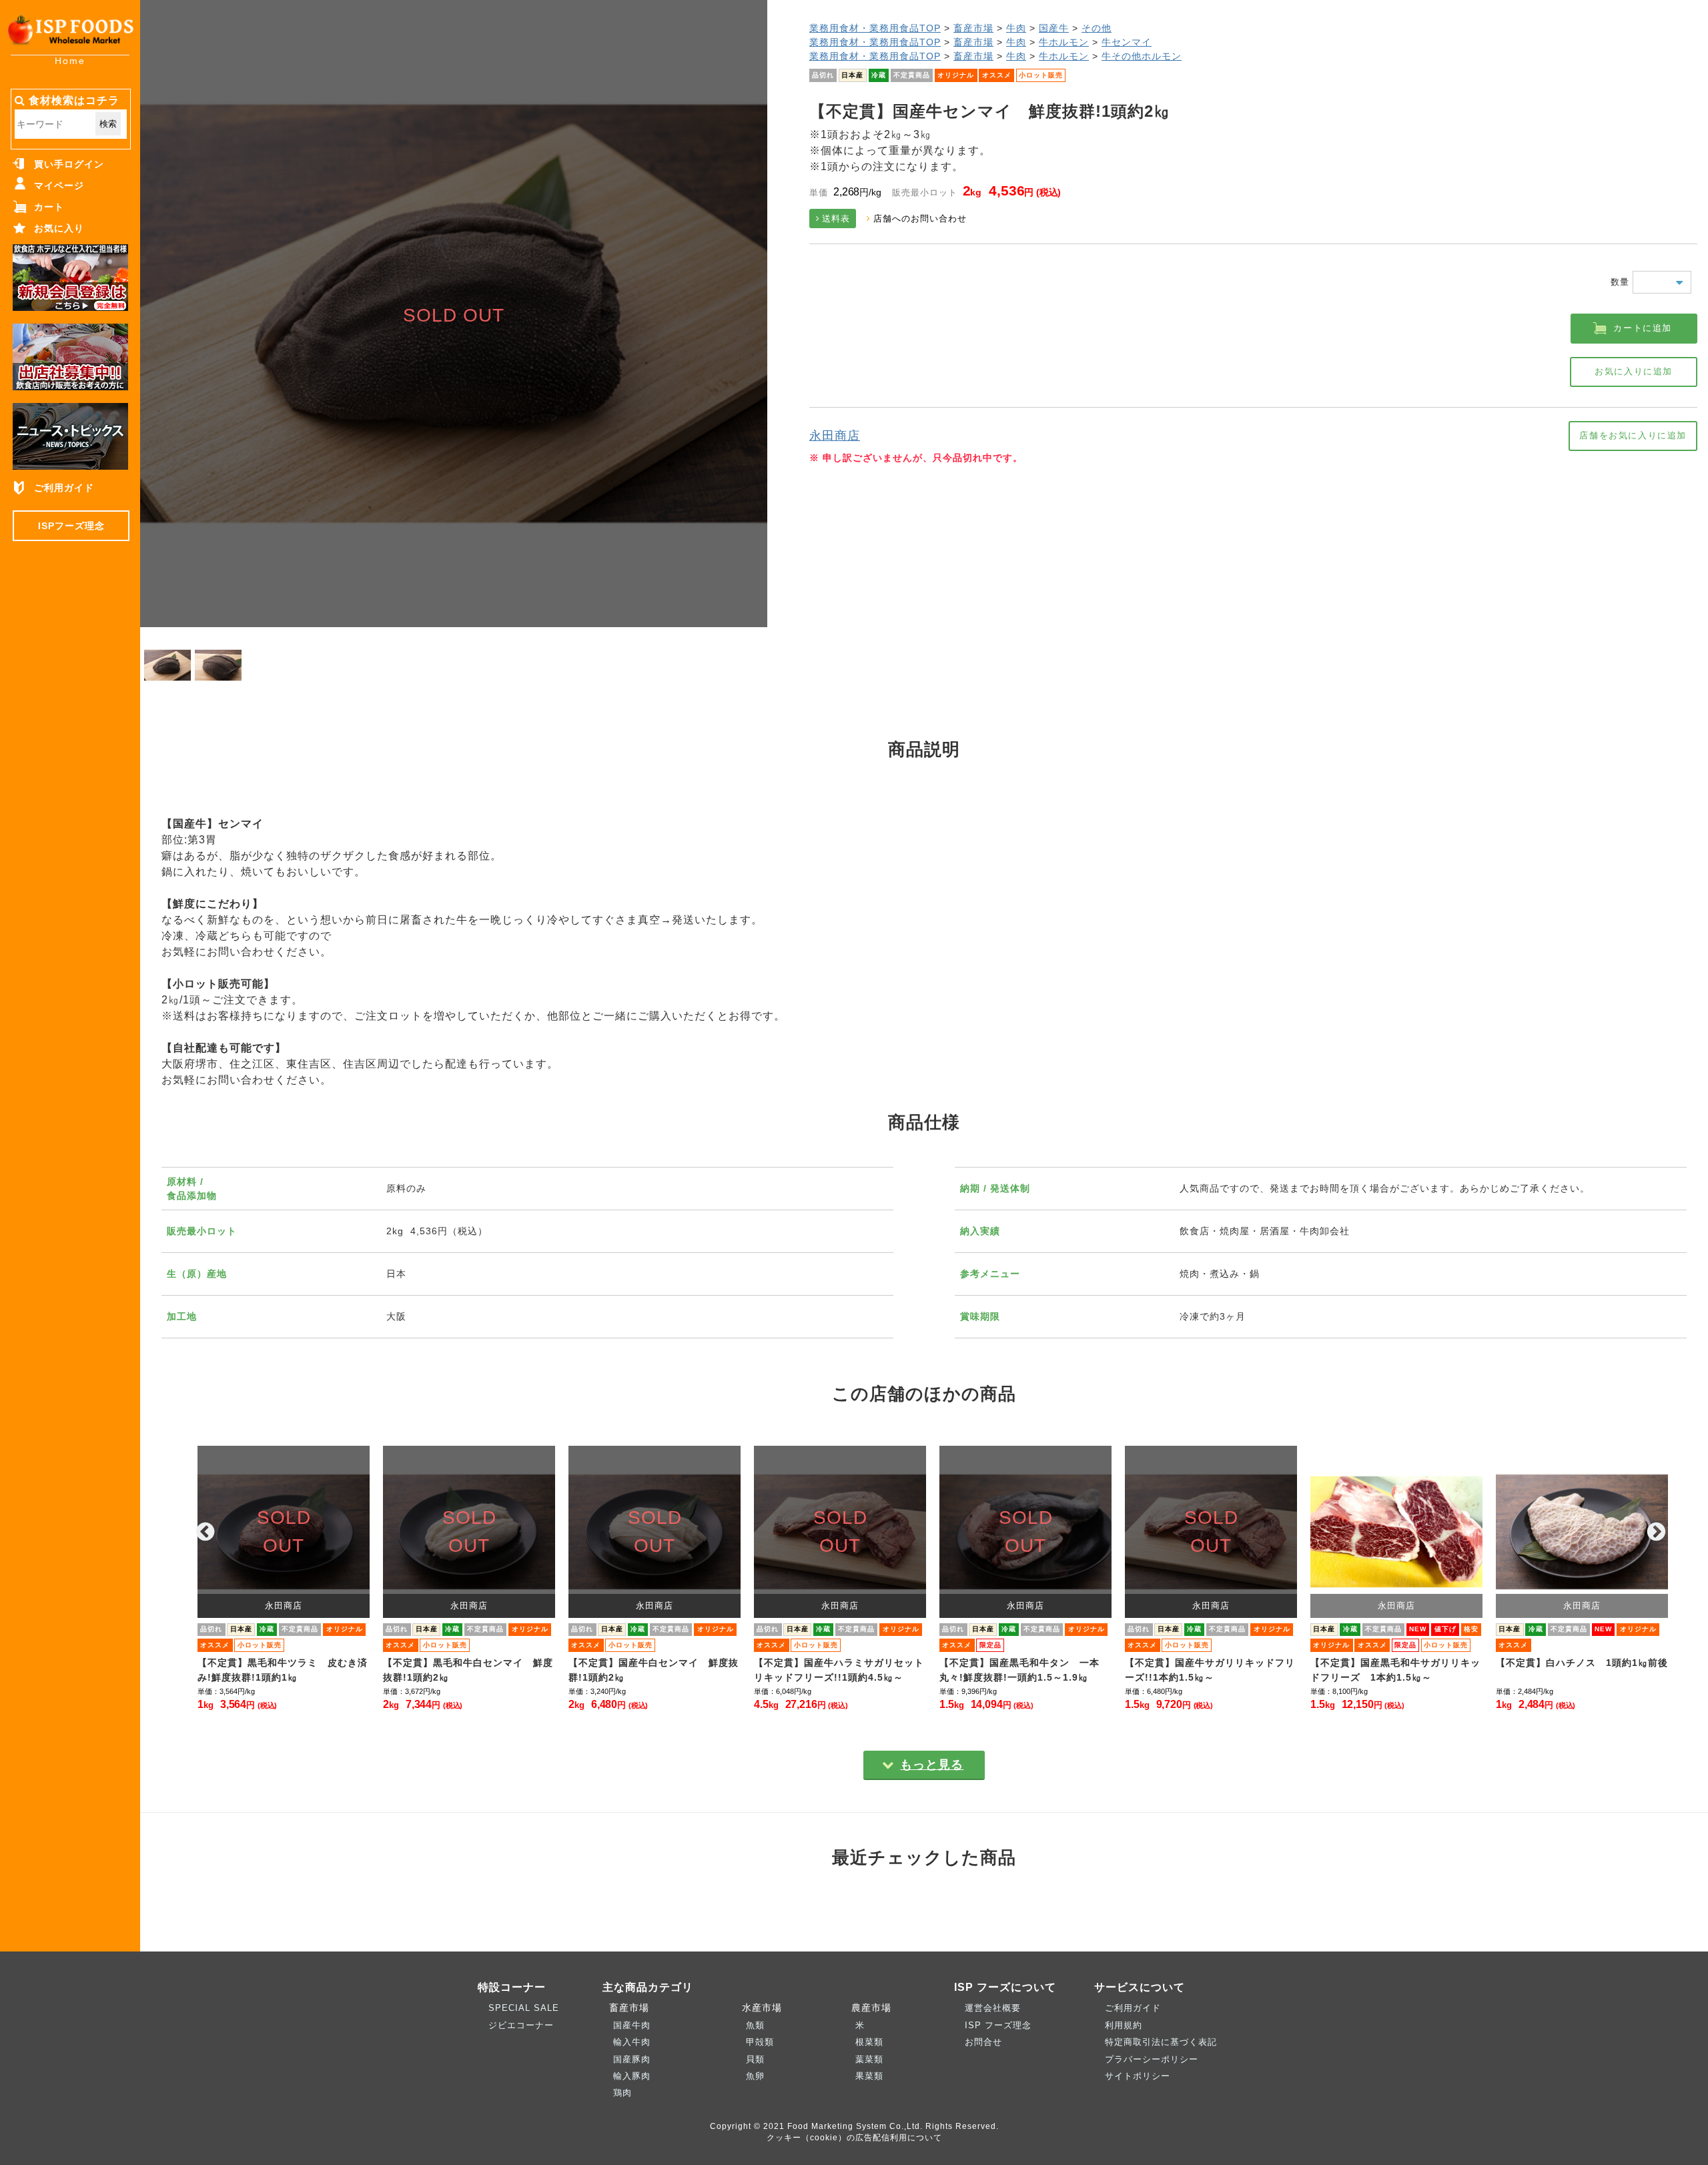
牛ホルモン (1064, 42)
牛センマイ (1127, 42)
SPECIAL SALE (524, 2008)
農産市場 (868, 2008)
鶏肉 (622, 2093)
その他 (1097, 28)
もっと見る (932, 1765)
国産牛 (1054, 28)
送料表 (836, 219)
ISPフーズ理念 (71, 526)
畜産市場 (973, 28)
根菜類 (869, 2042)
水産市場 (759, 2008)
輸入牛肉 (632, 2042)
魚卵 (755, 2076)
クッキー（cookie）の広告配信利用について (854, 2137)
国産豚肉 (632, 2059)
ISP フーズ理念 (998, 2025)
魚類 (755, 2025)
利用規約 (1124, 2025)
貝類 (755, 2059)
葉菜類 (869, 2059)
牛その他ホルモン (1142, 56)
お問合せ (983, 2042)
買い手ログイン (69, 164)
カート (49, 207)
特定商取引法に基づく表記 (1161, 2042)
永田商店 (835, 436)
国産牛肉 (632, 2025)
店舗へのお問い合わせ (920, 219)
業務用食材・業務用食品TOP (875, 28)
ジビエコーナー (521, 2025)
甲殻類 (760, 2042)
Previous (205, 1532)
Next (1657, 1532)
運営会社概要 (993, 2008)
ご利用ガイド (64, 488)
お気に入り (59, 228)
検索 (108, 124)
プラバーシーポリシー (1152, 2059)
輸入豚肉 (632, 2076)
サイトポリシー (1138, 2076)
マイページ (59, 185)
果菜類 (869, 2076)
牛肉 (1016, 28)
